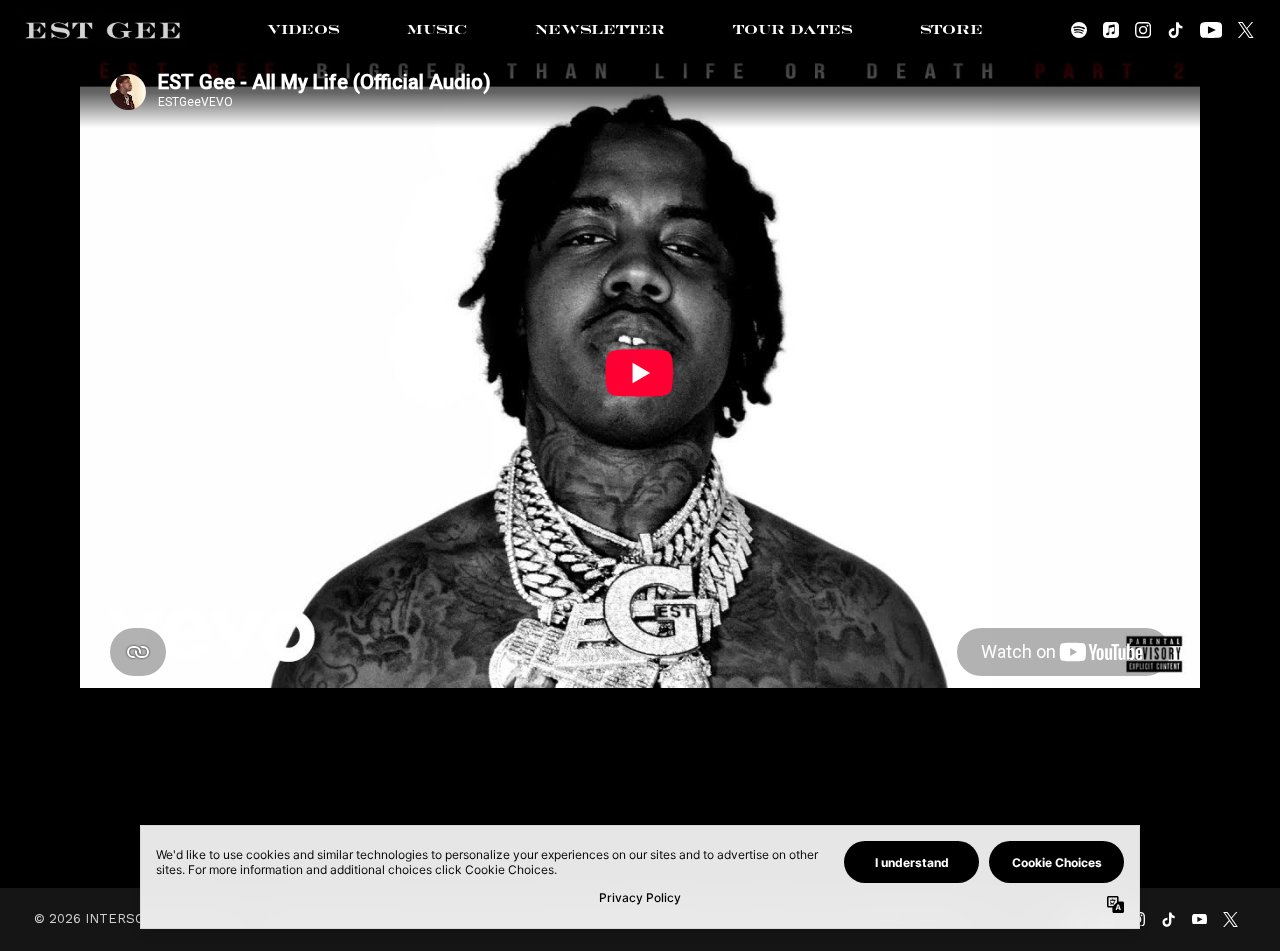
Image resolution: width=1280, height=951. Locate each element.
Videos (303, 30)
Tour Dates (792, 30)
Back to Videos (640, 797)
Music (437, 30)
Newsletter (600, 30)
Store (951, 30)
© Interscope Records (137, 918)
